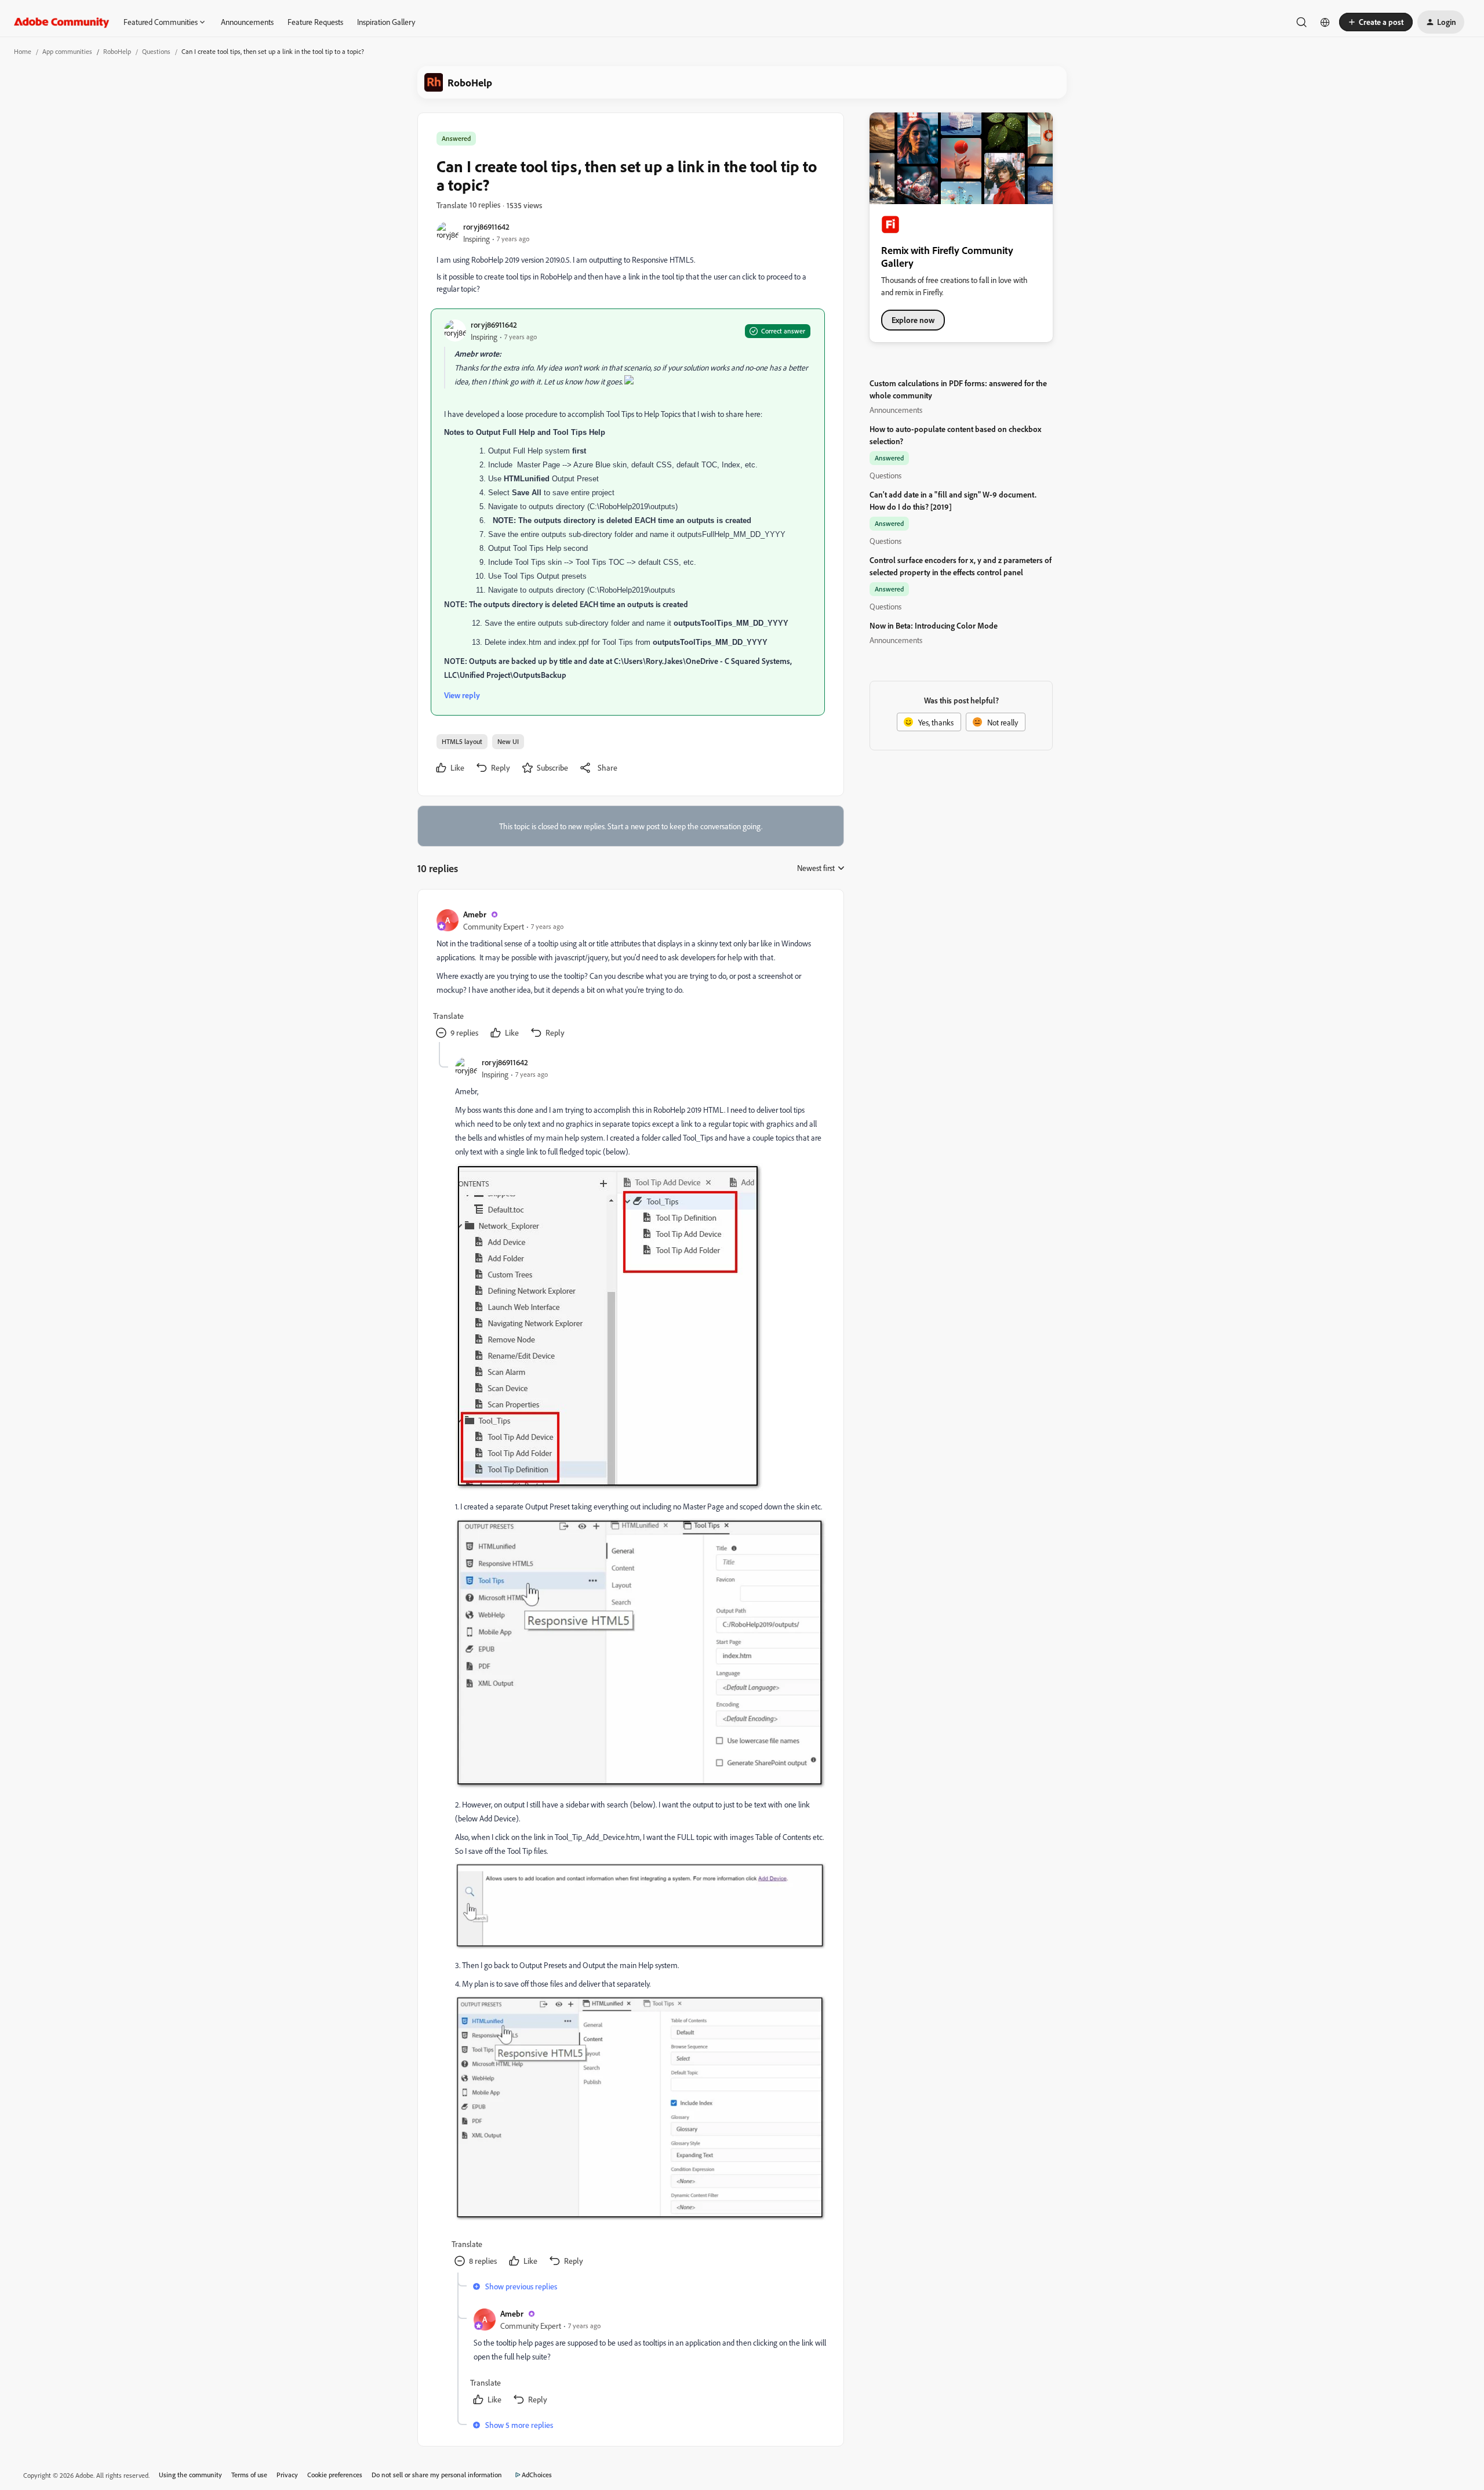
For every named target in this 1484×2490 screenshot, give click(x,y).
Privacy (287, 2475)
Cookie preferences (335, 2475)
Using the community (190, 2475)
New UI (508, 741)
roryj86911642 (486, 226)
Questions (156, 51)
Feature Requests (315, 22)
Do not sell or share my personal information (437, 2475)
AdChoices (537, 2475)
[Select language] (1325, 22)
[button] (1376, 22)
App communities (67, 51)
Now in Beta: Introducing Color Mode (934, 625)
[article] (630, 975)
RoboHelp (117, 51)
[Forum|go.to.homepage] (62, 22)
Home (23, 51)
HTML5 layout (462, 741)
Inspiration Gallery (386, 22)
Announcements (247, 22)
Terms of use (249, 2475)
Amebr (475, 914)
